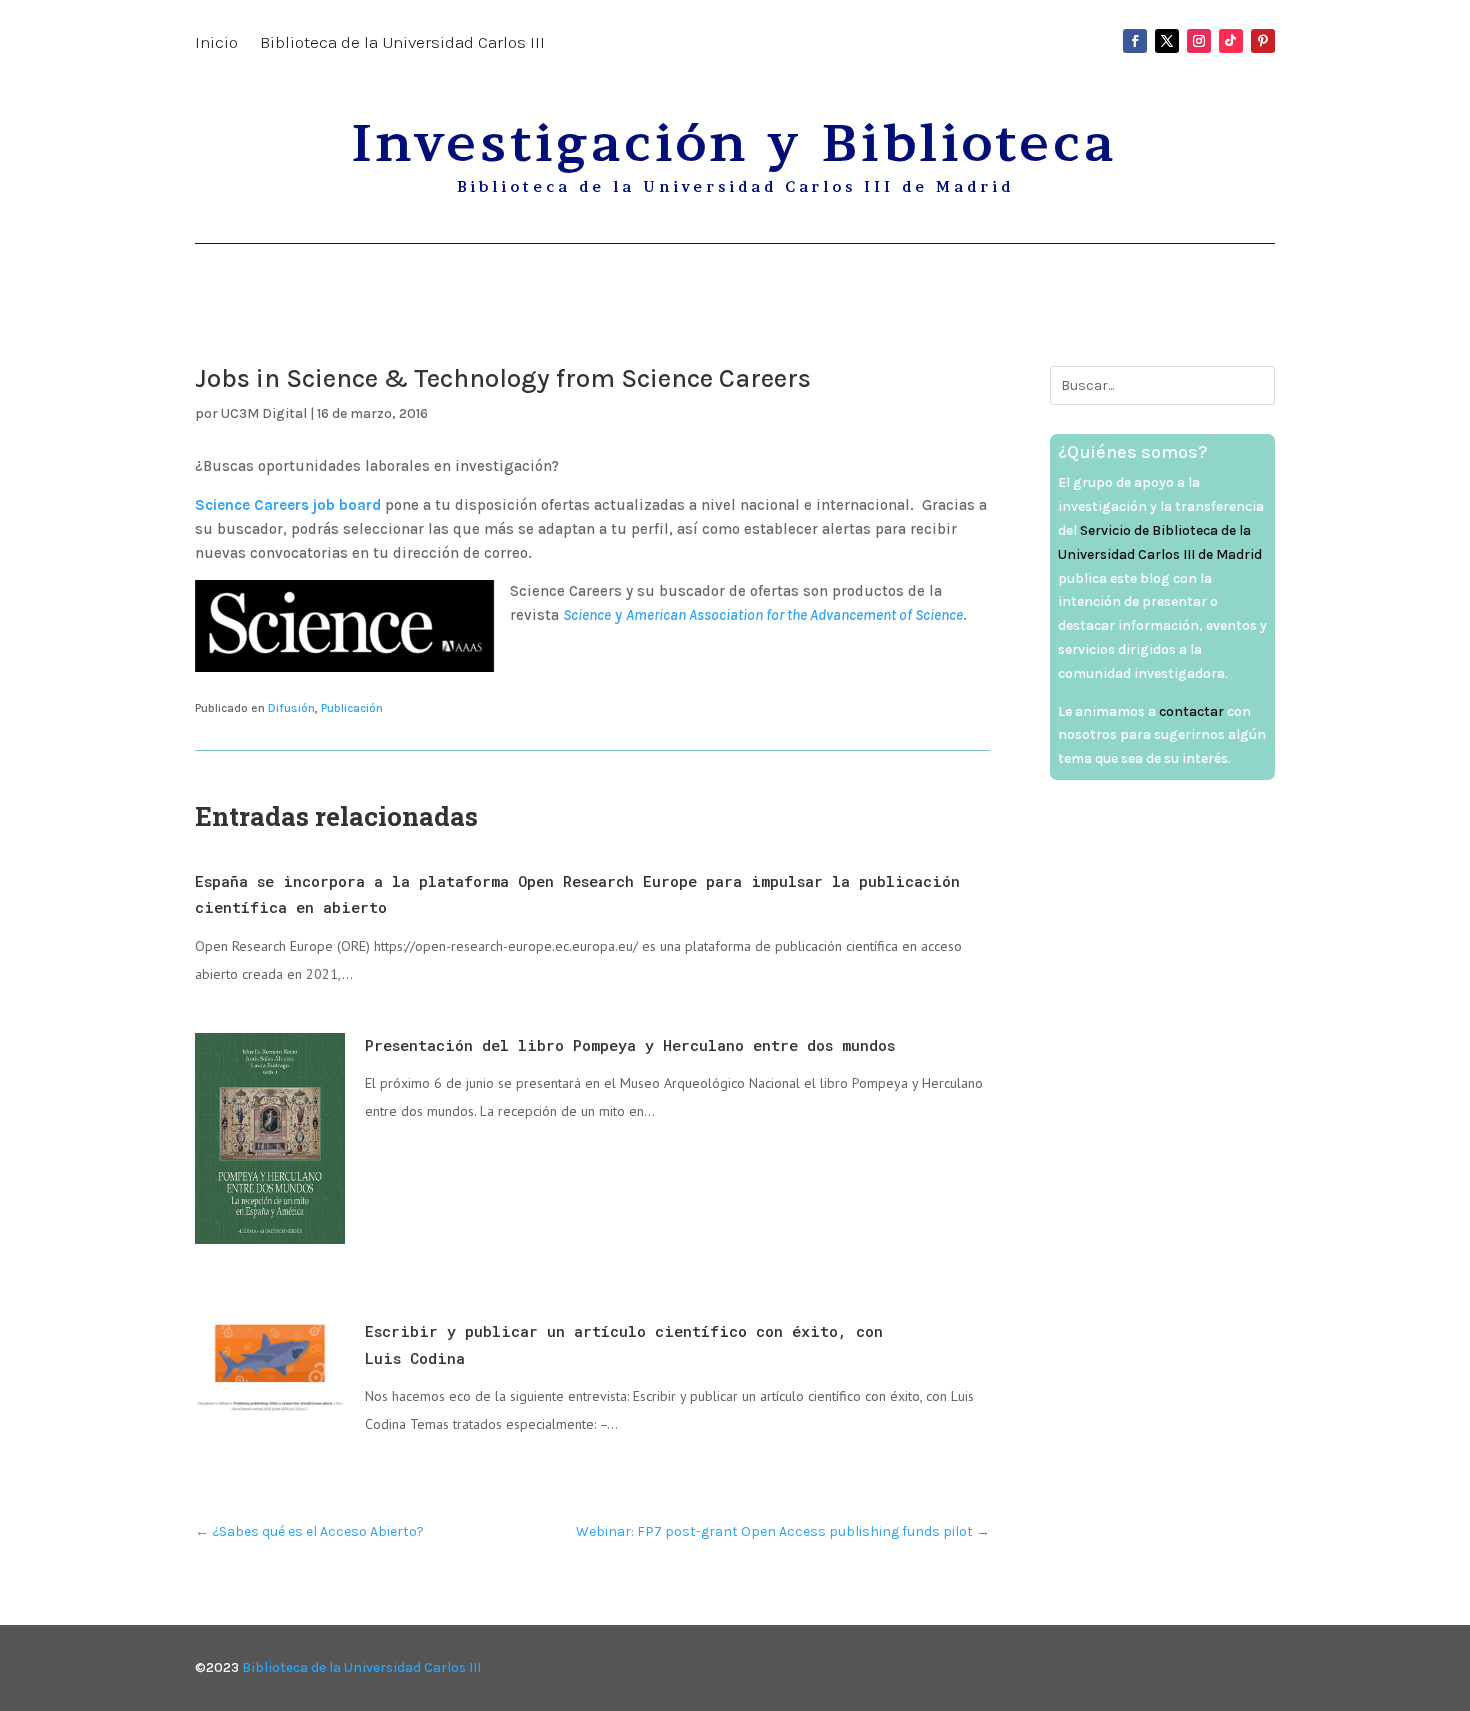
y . (765, 615)
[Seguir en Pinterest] (1263, 41)
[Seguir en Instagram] (1199, 41)
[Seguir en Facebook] (1135, 41)
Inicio (216, 43)
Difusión (291, 708)
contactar (1191, 711)
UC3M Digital (264, 413)
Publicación (352, 708)
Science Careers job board (288, 505)
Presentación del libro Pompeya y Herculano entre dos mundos (630, 1045)
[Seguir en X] (1167, 41)
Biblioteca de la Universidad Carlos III (402, 43)
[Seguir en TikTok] (1231, 41)
